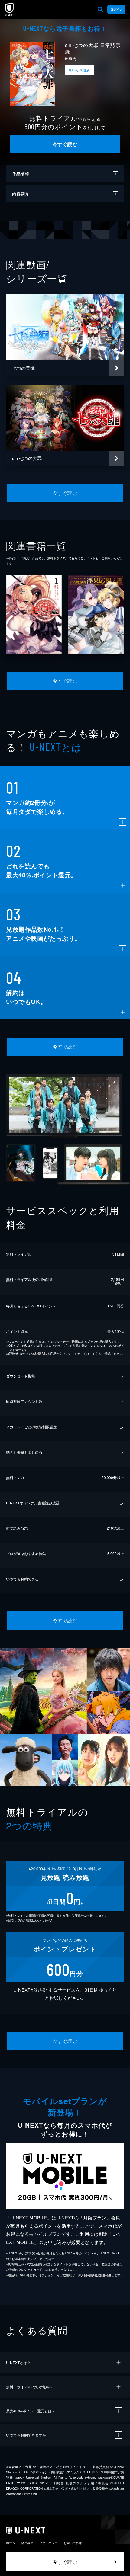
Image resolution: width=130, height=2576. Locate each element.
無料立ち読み (79, 70)
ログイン (116, 9)
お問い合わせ (73, 2543)
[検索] (100, 9)
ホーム (11, 2543)
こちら (94, 1354)
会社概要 (27, 2543)
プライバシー (48, 2543)
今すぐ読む (65, 144)
